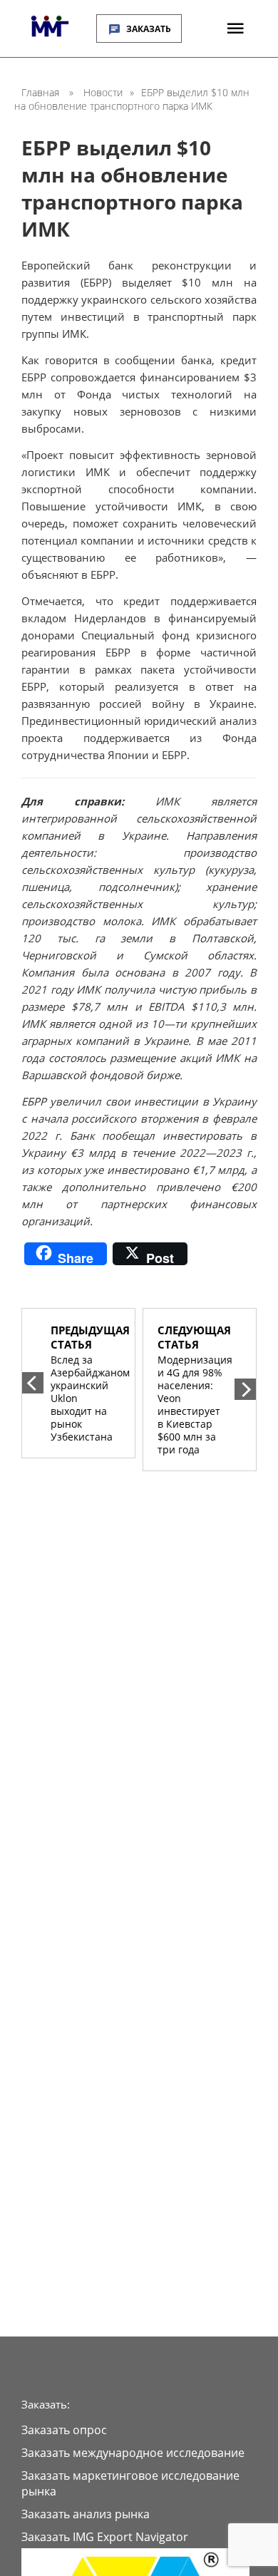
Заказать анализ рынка (86, 2514)
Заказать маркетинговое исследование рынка (130, 2483)
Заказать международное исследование (133, 2453)
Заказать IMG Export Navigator (105, 2537)
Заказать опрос (64, 2430)
